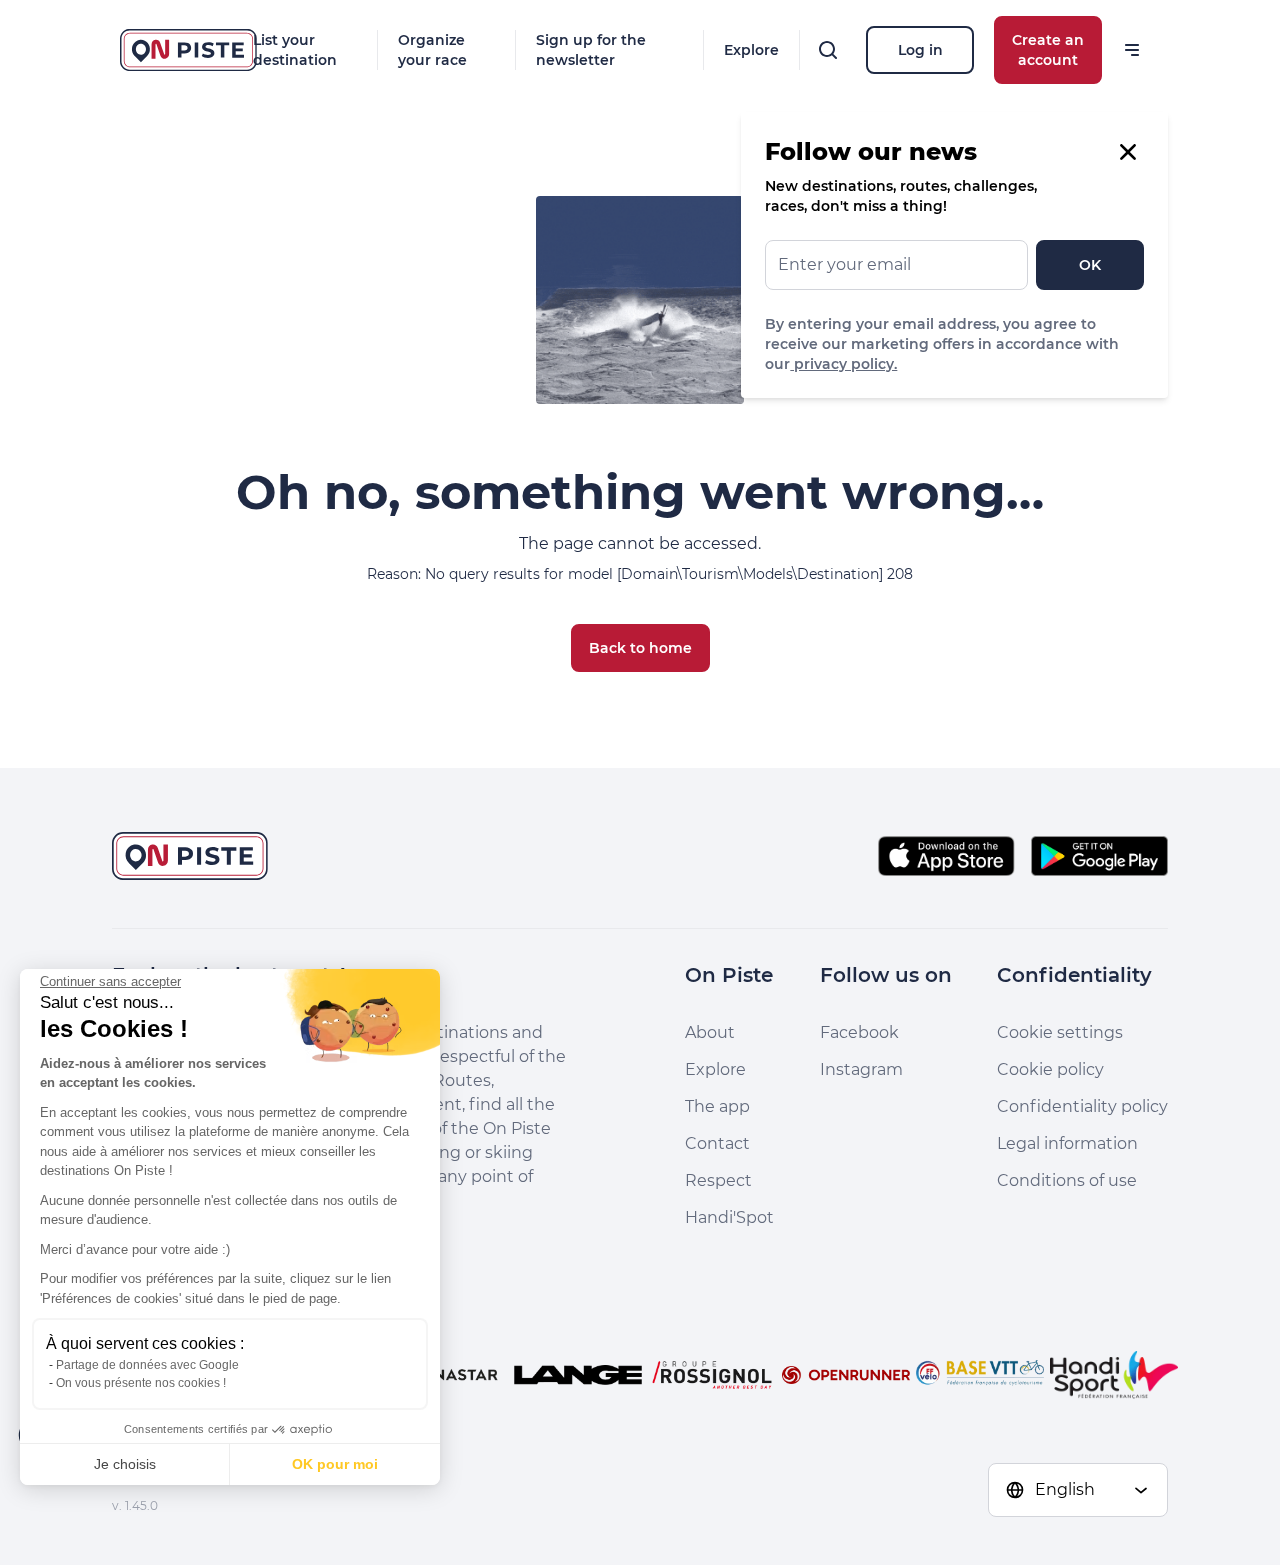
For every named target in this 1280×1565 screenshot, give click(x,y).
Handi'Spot (729, 1217)
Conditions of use (1067, 1180)
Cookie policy (1050, 1069)
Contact (717, 1143)
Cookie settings (1060, 1032)
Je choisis (125, 1464)
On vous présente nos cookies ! (141, 1383)
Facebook (859, 1032)
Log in (920, 50)
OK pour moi (335, 1464)
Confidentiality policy (1082, 1106)
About (710, 1032)
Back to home (640, 648)
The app (717, 1106)
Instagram (861, 1069)
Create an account (1048, 50)
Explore (751, 50)
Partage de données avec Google (147, 1365)
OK (1090, 265)
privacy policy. (843, 364)
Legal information (1067, 1143)
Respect (718, 1180)
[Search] (828, 50)
